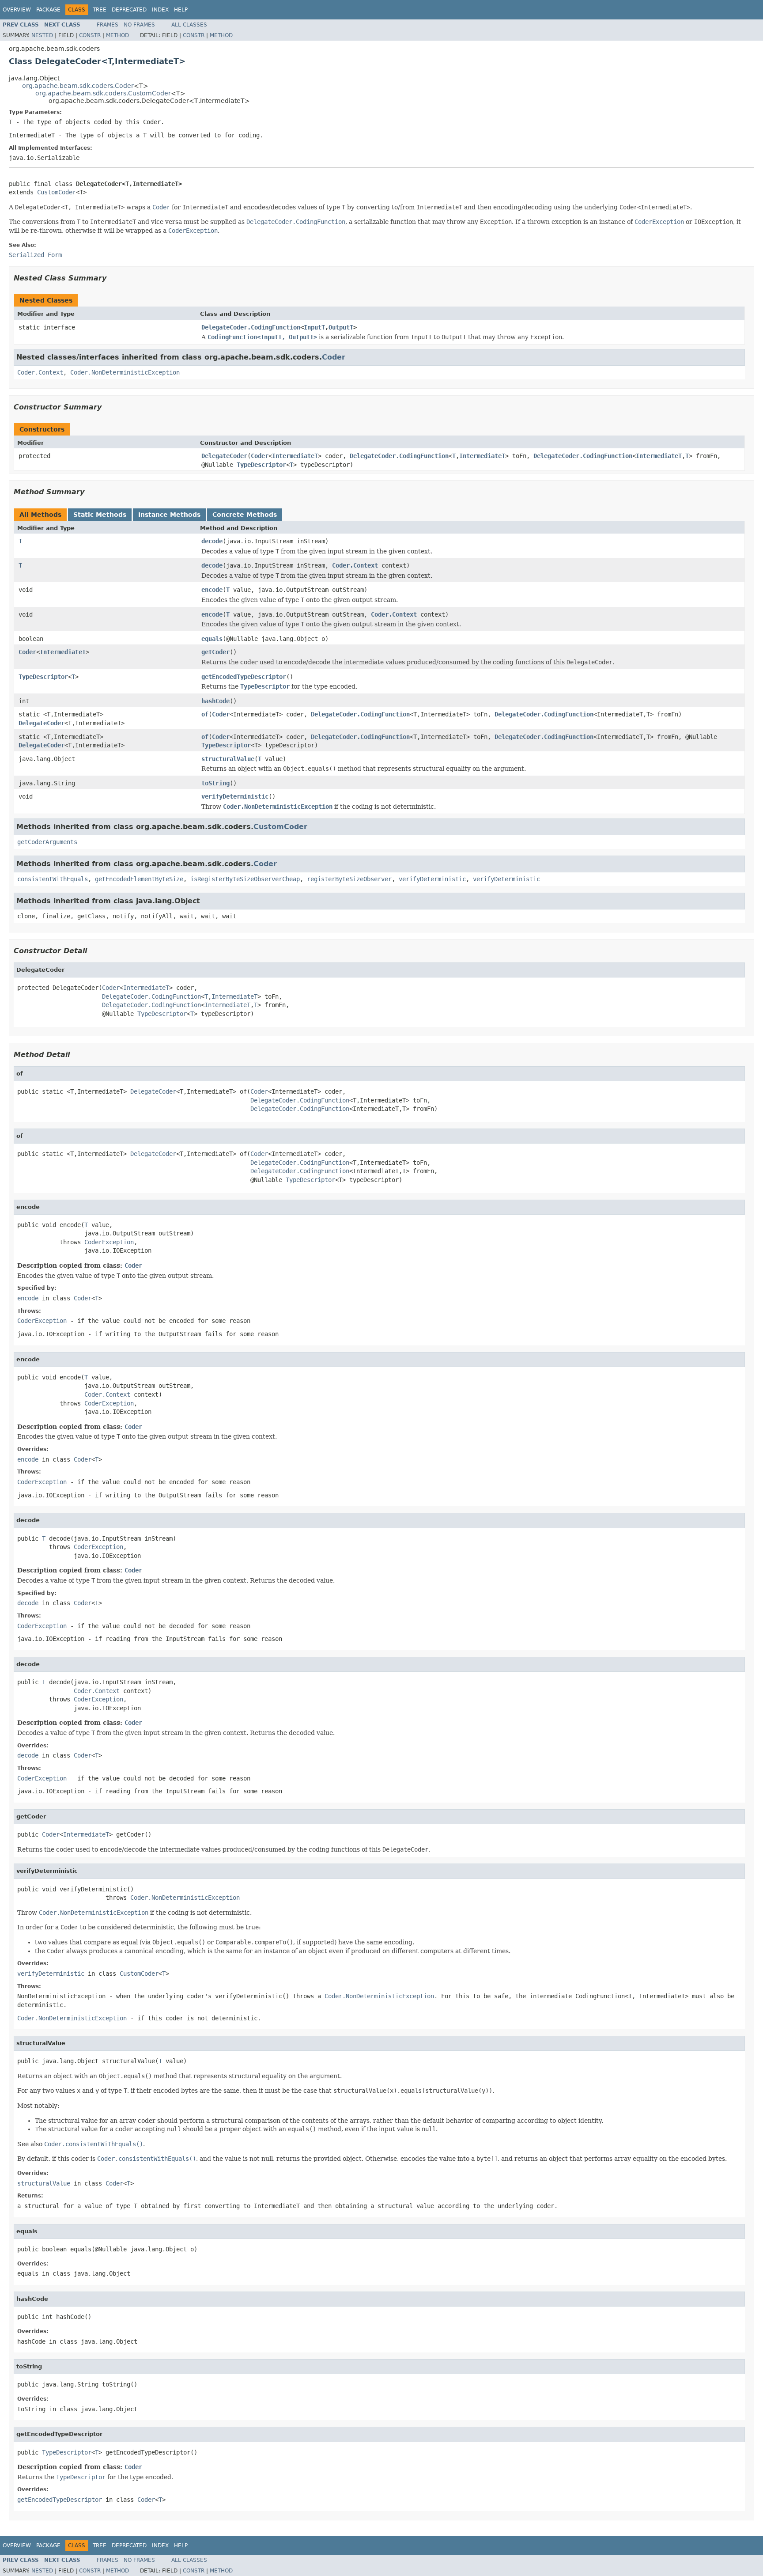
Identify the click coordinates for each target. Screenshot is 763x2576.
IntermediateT (295, 456)
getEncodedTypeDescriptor (244, 677)
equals (212, 639)
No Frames (139, 25)
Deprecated (129, 10)
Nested (42, 35)
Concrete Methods (245, 515)
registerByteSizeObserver (349, 879)
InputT (314, 327)
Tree (100, 10)
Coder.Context (40, 372)
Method (117, 35)
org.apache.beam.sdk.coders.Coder (78, 86)
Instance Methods (169, 515)
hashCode (215, 701)
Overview (17, 10)
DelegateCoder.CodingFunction (251, 327)
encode (212, 590)
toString (215, 783)
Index (160, 10)
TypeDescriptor (261, 465)
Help (181, 10)
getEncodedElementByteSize (139, 879)
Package (48, 10)
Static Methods (100, 515)
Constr (90, 35)
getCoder (215, 652)
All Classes (189, 25)
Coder (334, 357)
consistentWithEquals (53, 879)
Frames (108, 25)
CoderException (109, 1242)
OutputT (341, 327)
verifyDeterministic (235, 796)
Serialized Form (35, 255)
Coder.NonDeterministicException (125, 372)
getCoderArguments (47, 842)
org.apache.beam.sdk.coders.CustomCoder (103, 93)
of (205, 714)
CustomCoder (57, 192)
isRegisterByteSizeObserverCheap (245, 879)
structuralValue (228, 759)
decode (212, 541)
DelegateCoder (224, 456)
